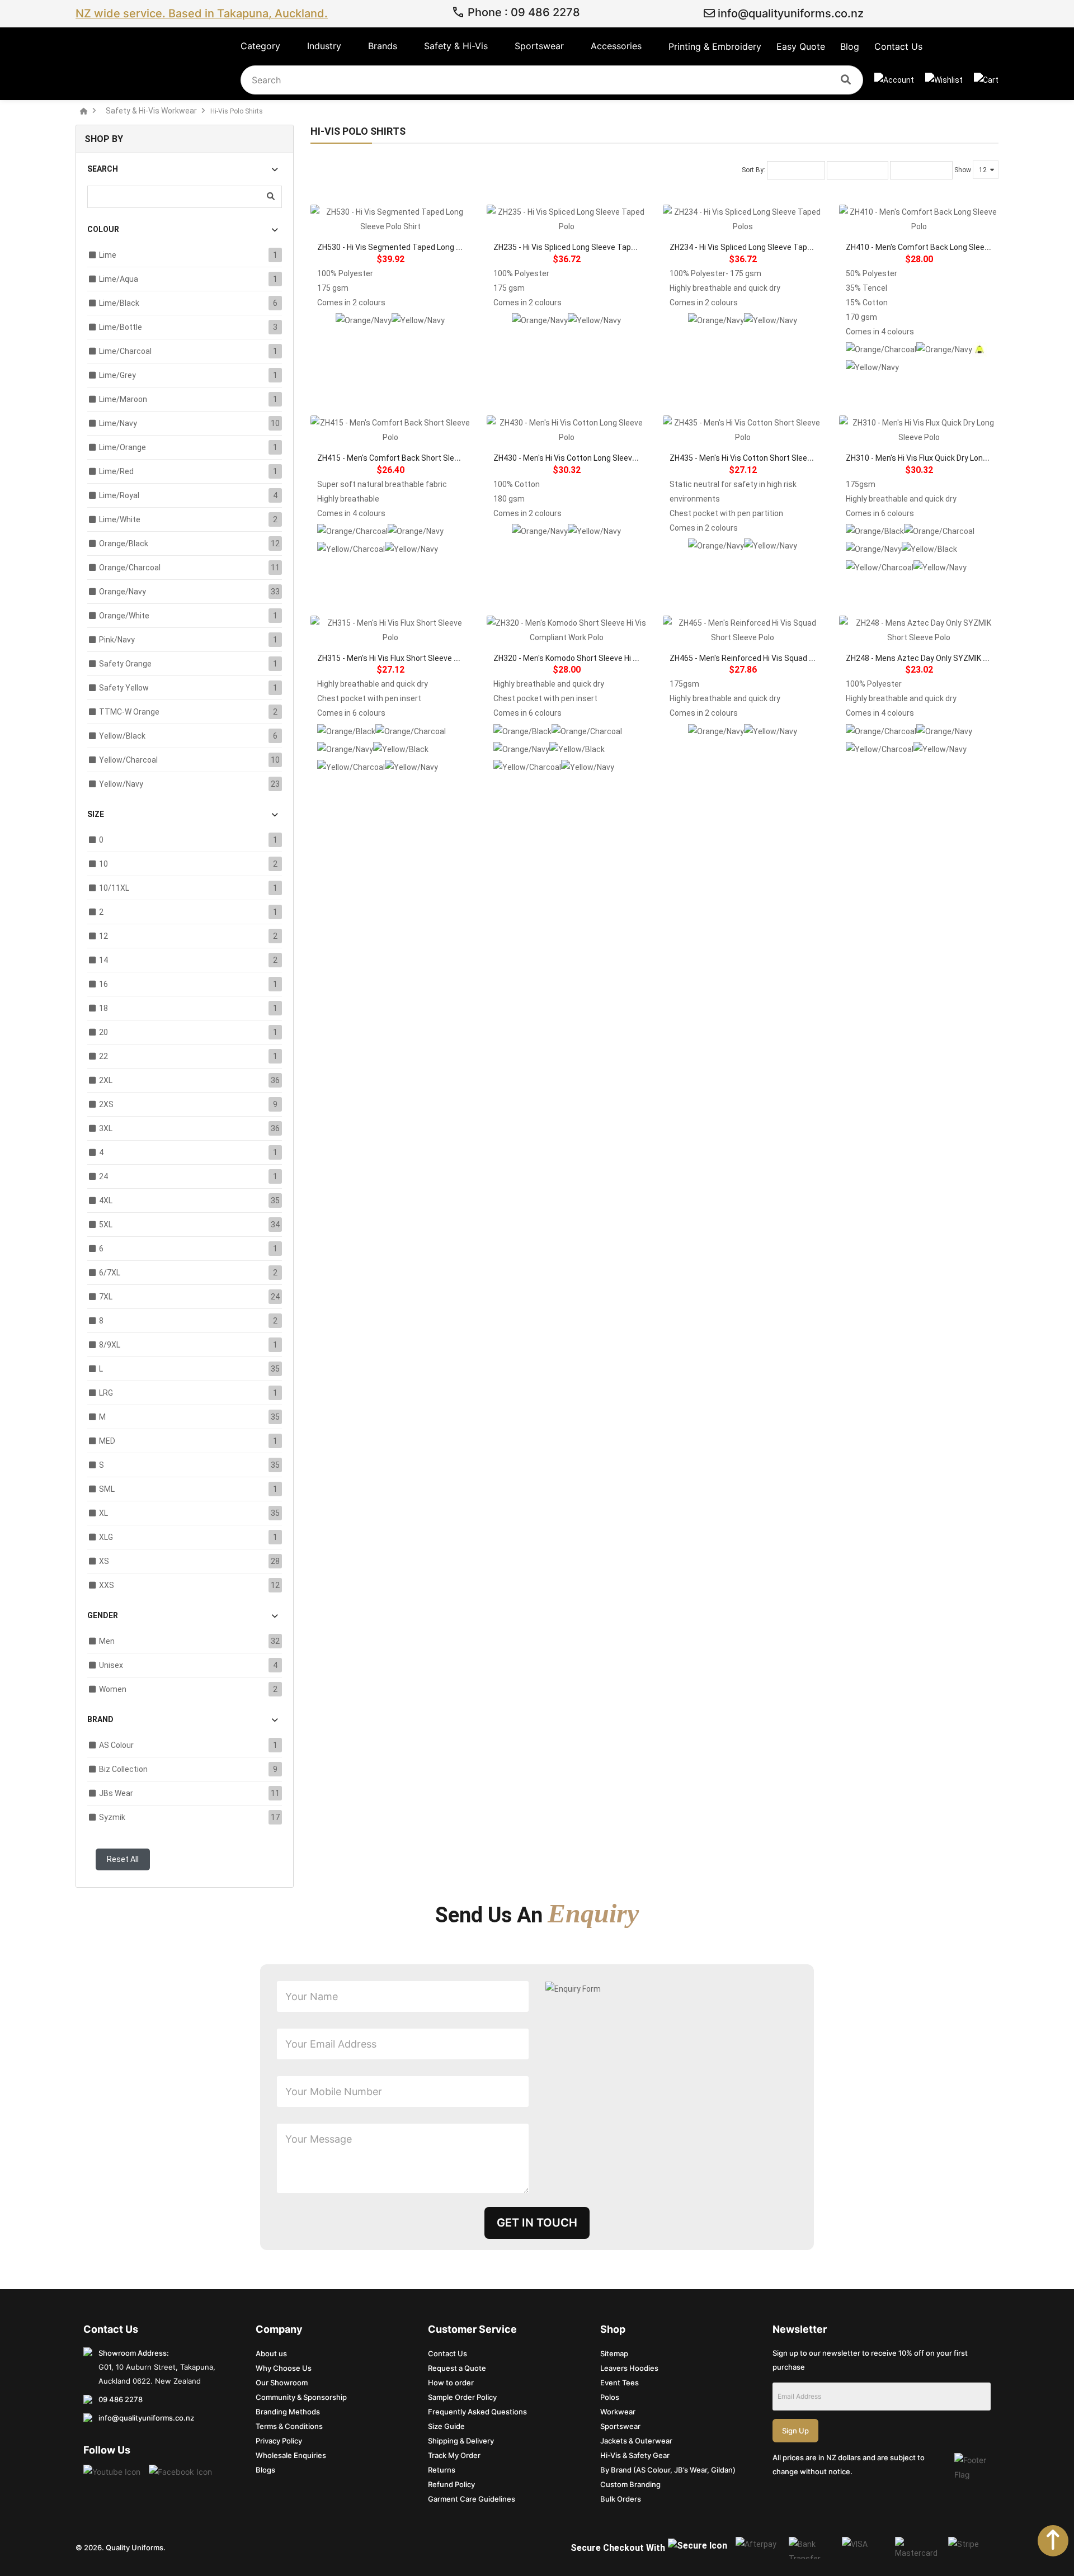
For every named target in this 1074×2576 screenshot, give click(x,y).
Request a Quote (457, 2368)
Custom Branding (630, 2484)
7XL (106, 1297)
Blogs (265, 2470)
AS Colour (116, 1745)
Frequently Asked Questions (477, 2412)
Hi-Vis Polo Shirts (237, 111)
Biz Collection (123, 1769)
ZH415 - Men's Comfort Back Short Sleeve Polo (401, 458)
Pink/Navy (117, 640)
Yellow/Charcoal (128, 760)
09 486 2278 (121, 2399)
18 (103, 1008)
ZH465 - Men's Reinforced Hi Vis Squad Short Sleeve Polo (771, 658)
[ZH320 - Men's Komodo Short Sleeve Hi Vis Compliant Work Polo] (566, 630)
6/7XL (110, 1273)
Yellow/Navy (121, 784)
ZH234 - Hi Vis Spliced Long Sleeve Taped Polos (754, 247)
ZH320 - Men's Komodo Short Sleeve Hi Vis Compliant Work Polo (606, 658)
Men (107, 1641)
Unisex (111, 1665)
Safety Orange (125, 664)
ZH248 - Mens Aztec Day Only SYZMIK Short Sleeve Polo (946, 658)
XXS (107, 1585)
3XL (106, 1128)
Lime (108, 255)
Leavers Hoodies (629, 2368)
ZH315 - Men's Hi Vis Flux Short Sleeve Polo (393, 658)
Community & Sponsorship (301, 2397)
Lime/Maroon (123, 399)
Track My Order (454, 2455)
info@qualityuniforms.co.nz (789, 13)
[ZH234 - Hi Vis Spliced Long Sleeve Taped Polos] (743, 219)
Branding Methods (288, 2412)
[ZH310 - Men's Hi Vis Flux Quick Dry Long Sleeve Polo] (919, 430)
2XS (106, 1104)
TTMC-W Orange (129, 712)
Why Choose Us (284, 2368)
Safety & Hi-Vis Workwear (151, 111)
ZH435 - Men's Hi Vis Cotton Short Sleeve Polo (751, 458)
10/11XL (114, 888)
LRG (106, 1393)
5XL (106, 1225)
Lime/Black (119, 303)
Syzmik (112, 1817)
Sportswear (620, 2426)
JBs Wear (116, 1793)
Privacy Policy (279, 2441)
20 (103, 1032)
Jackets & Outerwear (636, 2441)
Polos (610, 2397)
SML (107, 1489)
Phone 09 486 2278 (522, 13)
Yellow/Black (122, 736)
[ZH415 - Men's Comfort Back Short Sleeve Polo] (390, 430)
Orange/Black (124, 543)
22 (103, 1056)
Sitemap (614, 2353)
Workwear (618, 2412)
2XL (106, 1080)
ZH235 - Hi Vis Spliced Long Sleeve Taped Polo (575, 247)
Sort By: (753, 170)
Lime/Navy (118, 423)
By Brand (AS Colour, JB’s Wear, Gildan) (668, 2470)
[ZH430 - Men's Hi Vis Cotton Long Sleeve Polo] (566, 430)
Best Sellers (796, 171)
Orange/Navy (123, 592)
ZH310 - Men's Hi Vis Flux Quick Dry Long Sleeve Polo (938, 458)
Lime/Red (116, 471)
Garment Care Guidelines (472, 2499)
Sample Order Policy (462, 2397)
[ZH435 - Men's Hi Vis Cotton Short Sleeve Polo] (743, 430)
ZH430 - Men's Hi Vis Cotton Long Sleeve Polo (574, 458)
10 (103, 864)
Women (113, 1689)
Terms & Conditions (289, 2426)
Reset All (123, 1859)
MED (107, 1441)
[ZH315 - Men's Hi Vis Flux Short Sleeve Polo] (390, 630)
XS (104, 1561)
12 (103, 936)
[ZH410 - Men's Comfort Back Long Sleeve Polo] (919, 219)
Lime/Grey (117, 375)
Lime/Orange (123, 447)
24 (103, 1176)
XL (103, 1513)
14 (103, 960)
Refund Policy (451, 2484)
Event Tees (620, 2383)
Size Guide (446, 2426)
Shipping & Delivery (461, 2441)
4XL (106, 1200)
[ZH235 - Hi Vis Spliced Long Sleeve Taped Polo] (566, 219)
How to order (451, 2383)
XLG (106, 1537)
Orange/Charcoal (130, 568)
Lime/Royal (119, 495)
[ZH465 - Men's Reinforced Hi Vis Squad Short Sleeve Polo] (743, 630)
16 (103, 984)
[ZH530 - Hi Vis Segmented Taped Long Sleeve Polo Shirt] (390, 219)
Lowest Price (858, 171)
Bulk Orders (621, 2499)
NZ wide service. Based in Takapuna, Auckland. (202, 13)
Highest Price (921, 171)
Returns (442, 2470)
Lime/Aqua (119, 279)
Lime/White (120, 519)
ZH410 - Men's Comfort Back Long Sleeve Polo (928, 247)
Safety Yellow (124, 688)
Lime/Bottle (121, 327)
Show (963, 170)
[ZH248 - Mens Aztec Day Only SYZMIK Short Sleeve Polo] (919, 630)
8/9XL (110, 1345)
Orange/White (124, 616)
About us (271, 2353)
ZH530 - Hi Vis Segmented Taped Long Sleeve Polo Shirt (417, 247)
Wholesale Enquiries (291, 2455)
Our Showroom (282, 2383)
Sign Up (795, 2431)
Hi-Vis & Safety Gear (635, 2455)
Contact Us (447, 2353)
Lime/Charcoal (125, 351)
